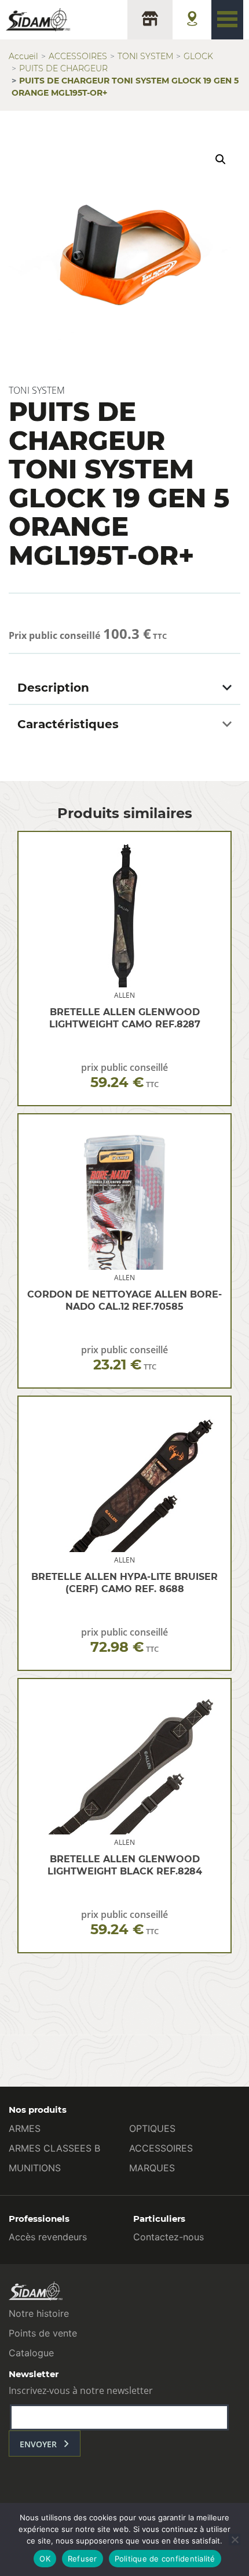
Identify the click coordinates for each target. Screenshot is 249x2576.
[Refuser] (235, 2539)
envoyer (38, 2444)
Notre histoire (39, 2313)
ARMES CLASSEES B (54, 2148)
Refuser (83, 2559)
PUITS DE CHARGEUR (63, 68)
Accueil (23, 56)
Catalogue (31, 2353)
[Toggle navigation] (227, 20)
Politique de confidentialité (165, 2559)
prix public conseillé (124, 1076)
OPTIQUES (152, 2128)
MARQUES (152, 2168)
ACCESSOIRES (78, 56)
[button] (221, 159)
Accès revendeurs (48, 2237)
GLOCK (198, 56)
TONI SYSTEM (145, 56)
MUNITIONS (35, 2168)
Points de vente (43, 2333)
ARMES (25, 2128)
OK (45, 2559)
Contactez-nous (169, 2237)
